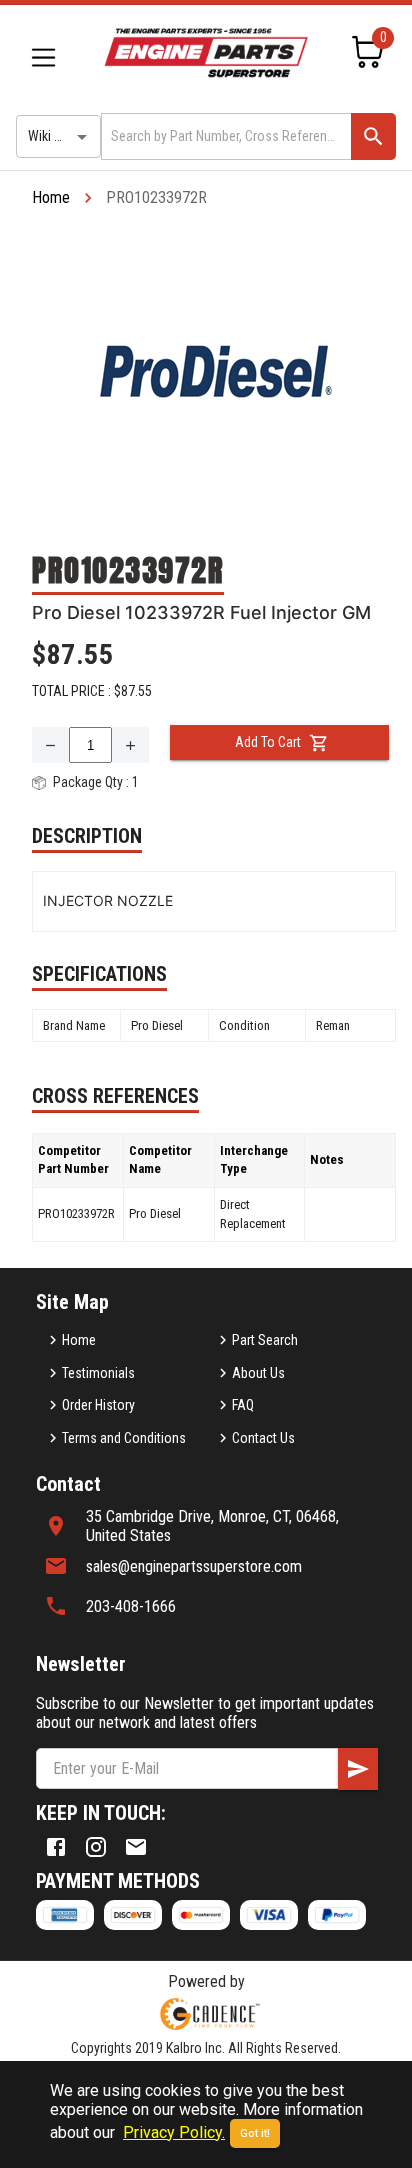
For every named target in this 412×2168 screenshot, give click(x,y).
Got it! (255, 2133)
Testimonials (98, 1373)
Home (51, 197)
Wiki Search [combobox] (61, 136)
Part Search (265, 1340)
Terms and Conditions (124, 1438)
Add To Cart (268, 742)
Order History (98, 1405)
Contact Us (263, 1438)
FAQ (243, 1405)
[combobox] (224, 136)
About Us (258, 1373)
